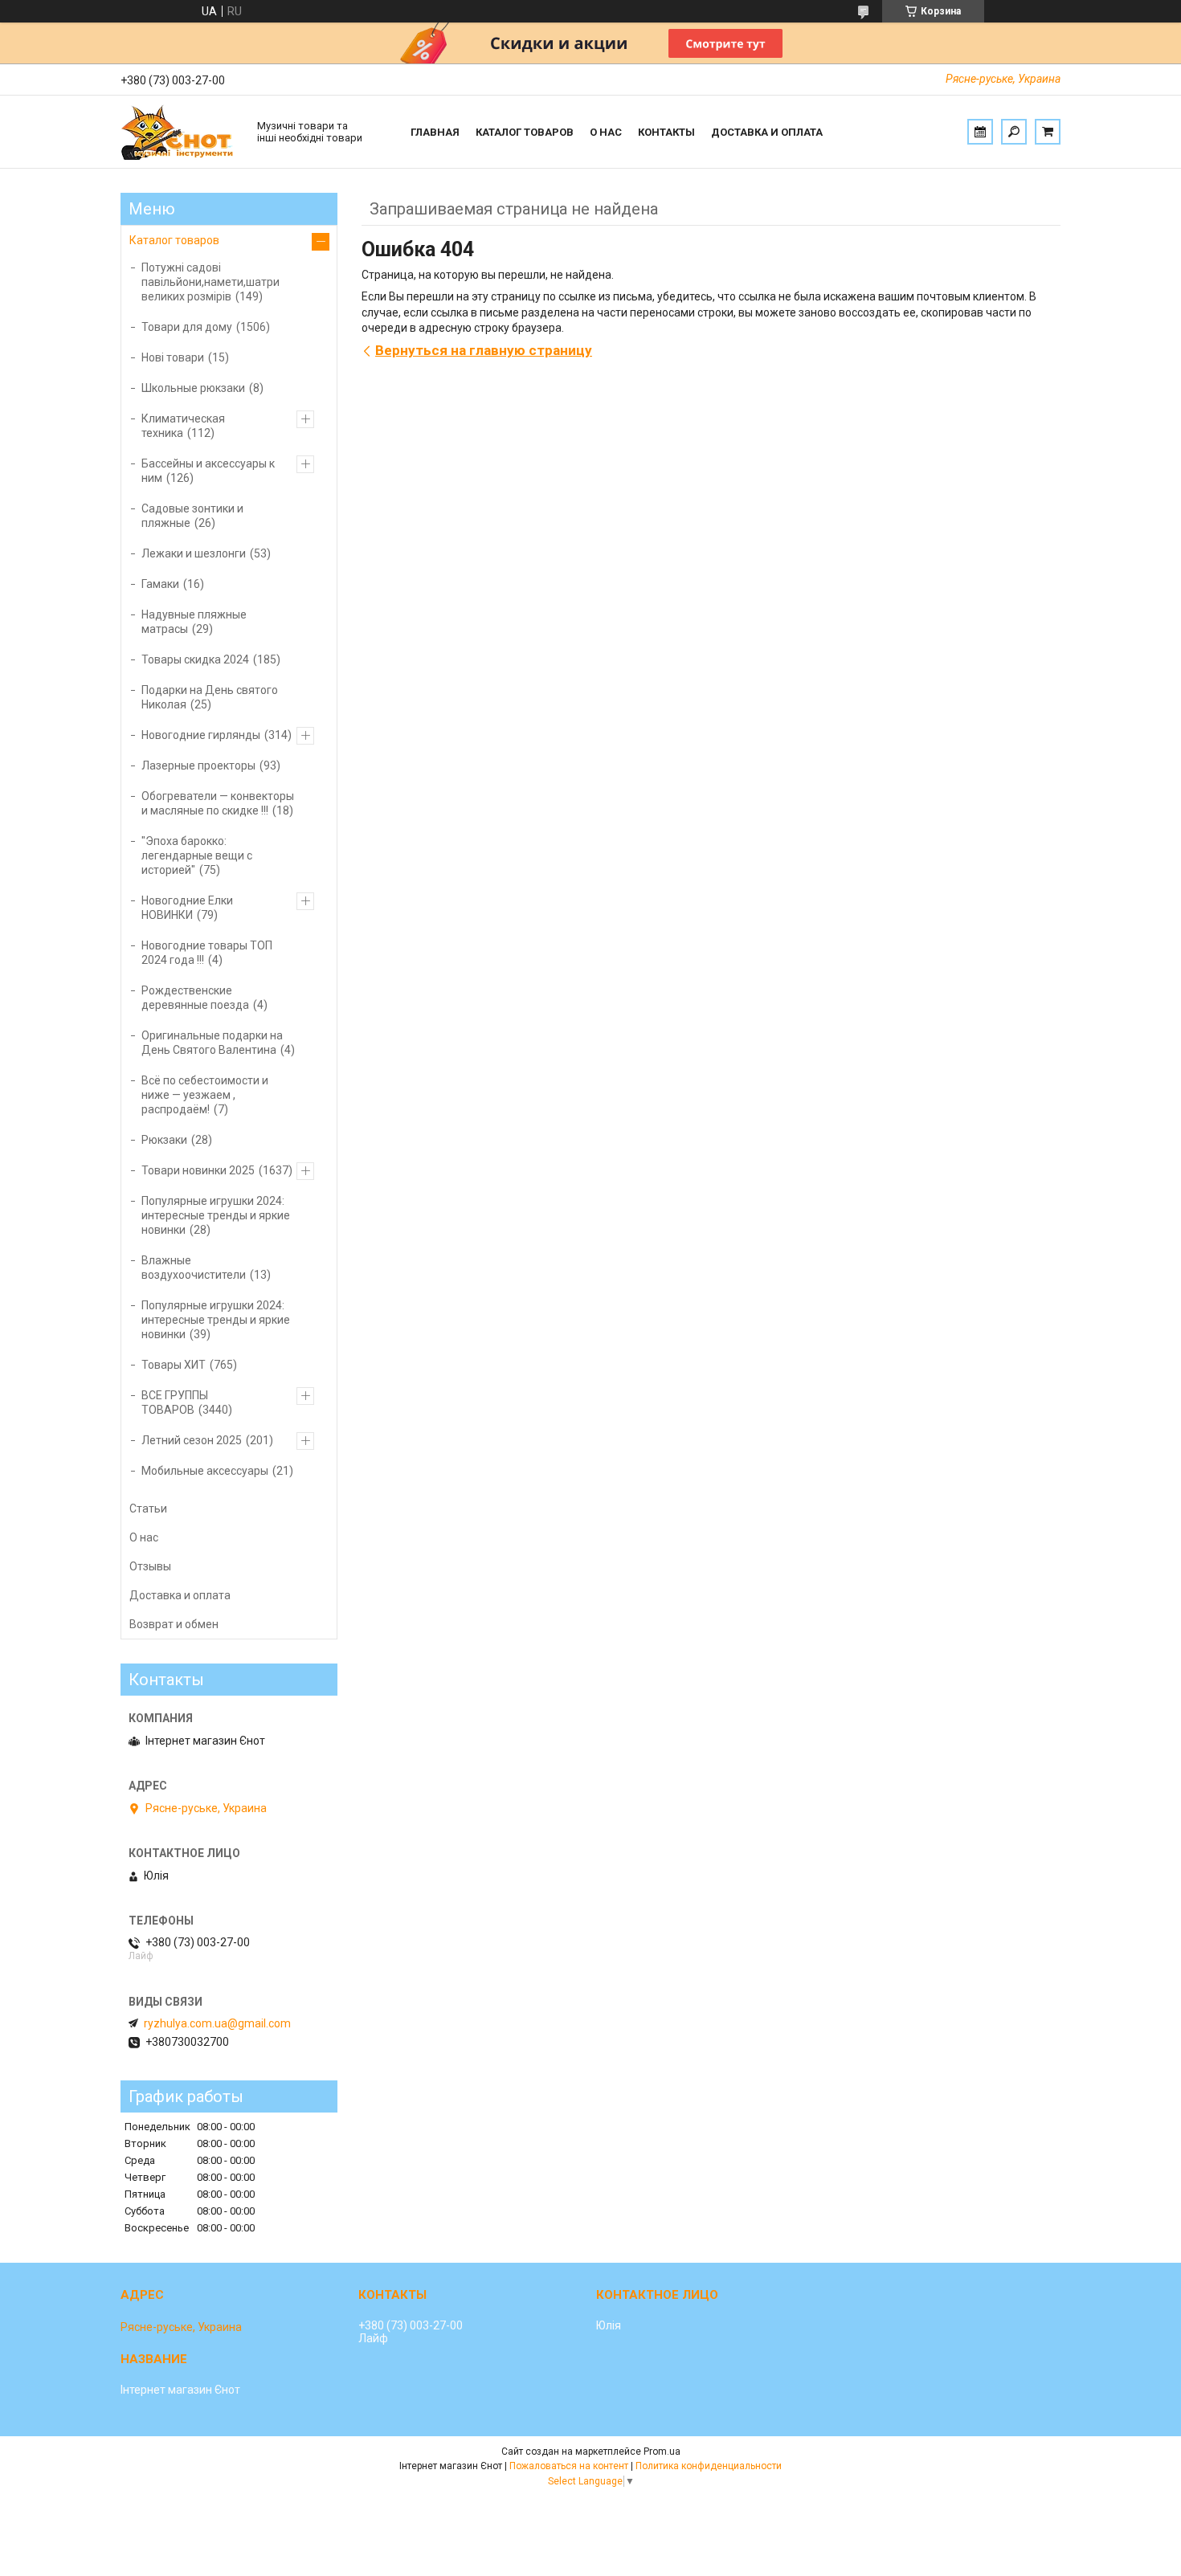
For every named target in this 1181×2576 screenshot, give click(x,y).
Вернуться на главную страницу (484, 350)
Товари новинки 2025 (198, 1170)
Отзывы (150, 1566)
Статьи (148, 1508)
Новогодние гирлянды (201, 735)
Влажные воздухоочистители (194, 1268)
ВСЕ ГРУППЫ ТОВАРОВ (175, 1402)
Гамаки (160, 584)
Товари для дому (187, 327)
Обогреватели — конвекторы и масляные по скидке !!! (218, 803)
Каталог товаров (525, 132)
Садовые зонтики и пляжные (192, 516)
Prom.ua (662, 2451)
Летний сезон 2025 (192, 1440)
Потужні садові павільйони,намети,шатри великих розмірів (210, 282)
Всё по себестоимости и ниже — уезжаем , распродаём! (205, 1095)
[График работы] (980, 132)
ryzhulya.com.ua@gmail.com (217, 2023)
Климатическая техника (183, 426)
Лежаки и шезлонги (194, 553)
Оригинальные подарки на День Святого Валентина (212, 1043)
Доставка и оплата (767, 132)
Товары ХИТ (174, 1365)
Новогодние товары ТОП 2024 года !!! (207, 953)
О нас (606, 132)
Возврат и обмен (174, 1624)
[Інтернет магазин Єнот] (181, 132)
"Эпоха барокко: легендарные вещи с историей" (197, 855)
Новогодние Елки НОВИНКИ (187, 908)
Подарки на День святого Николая (210, 697)
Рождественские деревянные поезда (195, 998)
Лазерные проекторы (198, 765)
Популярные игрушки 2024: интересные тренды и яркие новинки (216, 1215)
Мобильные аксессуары (205, 1471)
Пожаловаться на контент (569, 2466)
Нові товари (173, 357)
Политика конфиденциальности (709, 2466)
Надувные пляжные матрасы (194, 622)
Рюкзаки (164, 1140)
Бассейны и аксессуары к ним (208, 471)
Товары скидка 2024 (195, 659)
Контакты (666, 132)
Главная (435, 132)
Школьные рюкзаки (193, 388)
